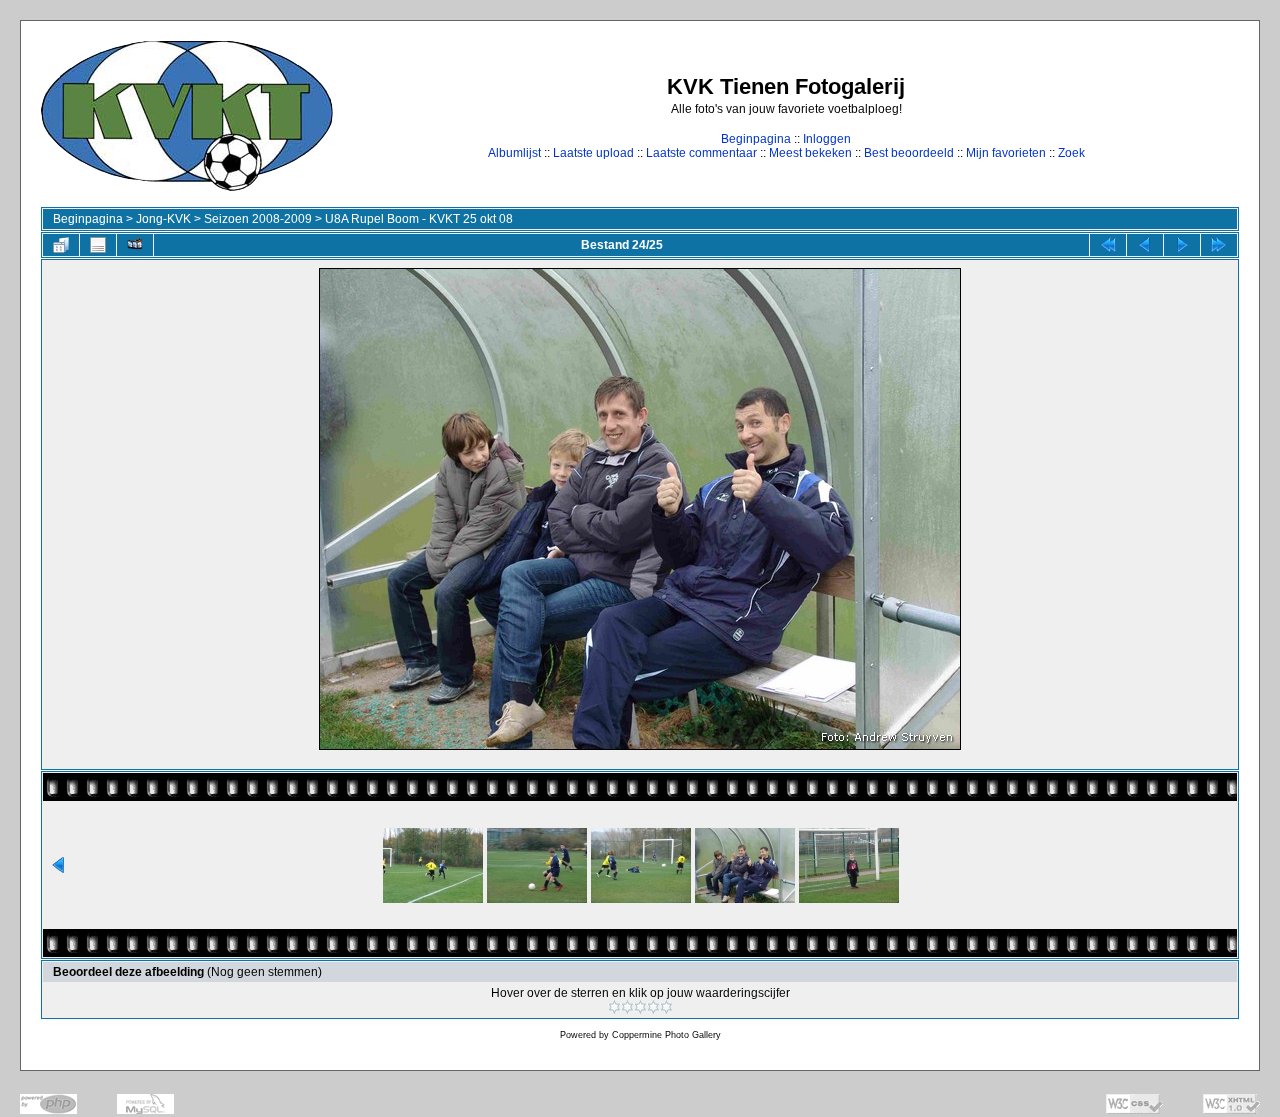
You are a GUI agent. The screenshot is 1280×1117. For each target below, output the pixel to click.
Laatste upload (593, 153)
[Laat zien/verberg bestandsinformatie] (98, 245)
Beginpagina (756, 139)
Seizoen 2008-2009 (258, 219)
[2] (627, 1007)
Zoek (1071, 153)
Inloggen (827, 139)
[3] (640, 1007)
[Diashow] (135, 245)
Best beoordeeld (909, 153)
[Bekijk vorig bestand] (1145, 245)
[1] (614, 1007)
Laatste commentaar (701, 153)
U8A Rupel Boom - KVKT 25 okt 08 (419, 219)
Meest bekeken (810, 153)
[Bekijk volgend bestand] (1182, 245)
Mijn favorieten (1006, 153)
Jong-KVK (163, 219)
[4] (653, 1007)
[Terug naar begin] (1108, 245)
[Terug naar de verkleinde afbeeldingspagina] (61, 245)
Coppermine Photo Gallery (666, 1035)
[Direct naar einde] (1219, 245)
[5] (666, 1007)
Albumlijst (514, 153)
